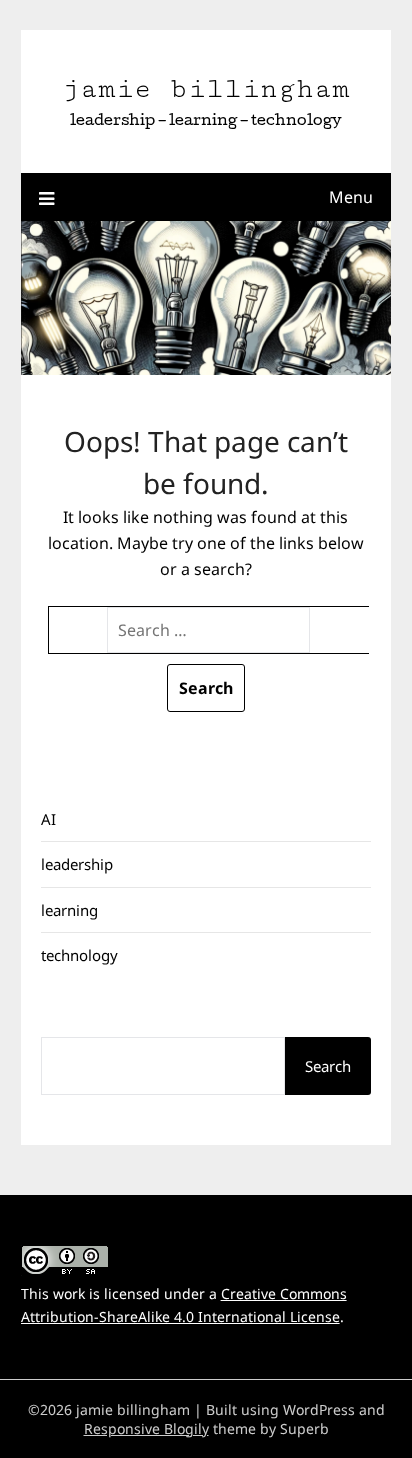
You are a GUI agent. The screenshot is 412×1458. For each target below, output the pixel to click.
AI (48, 819)
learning (69, 910)
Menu (351, 197)
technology (79, 955)
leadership (77, 864)
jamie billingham (206, 89)
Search (328, 1066)
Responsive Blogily (146, 1428)
